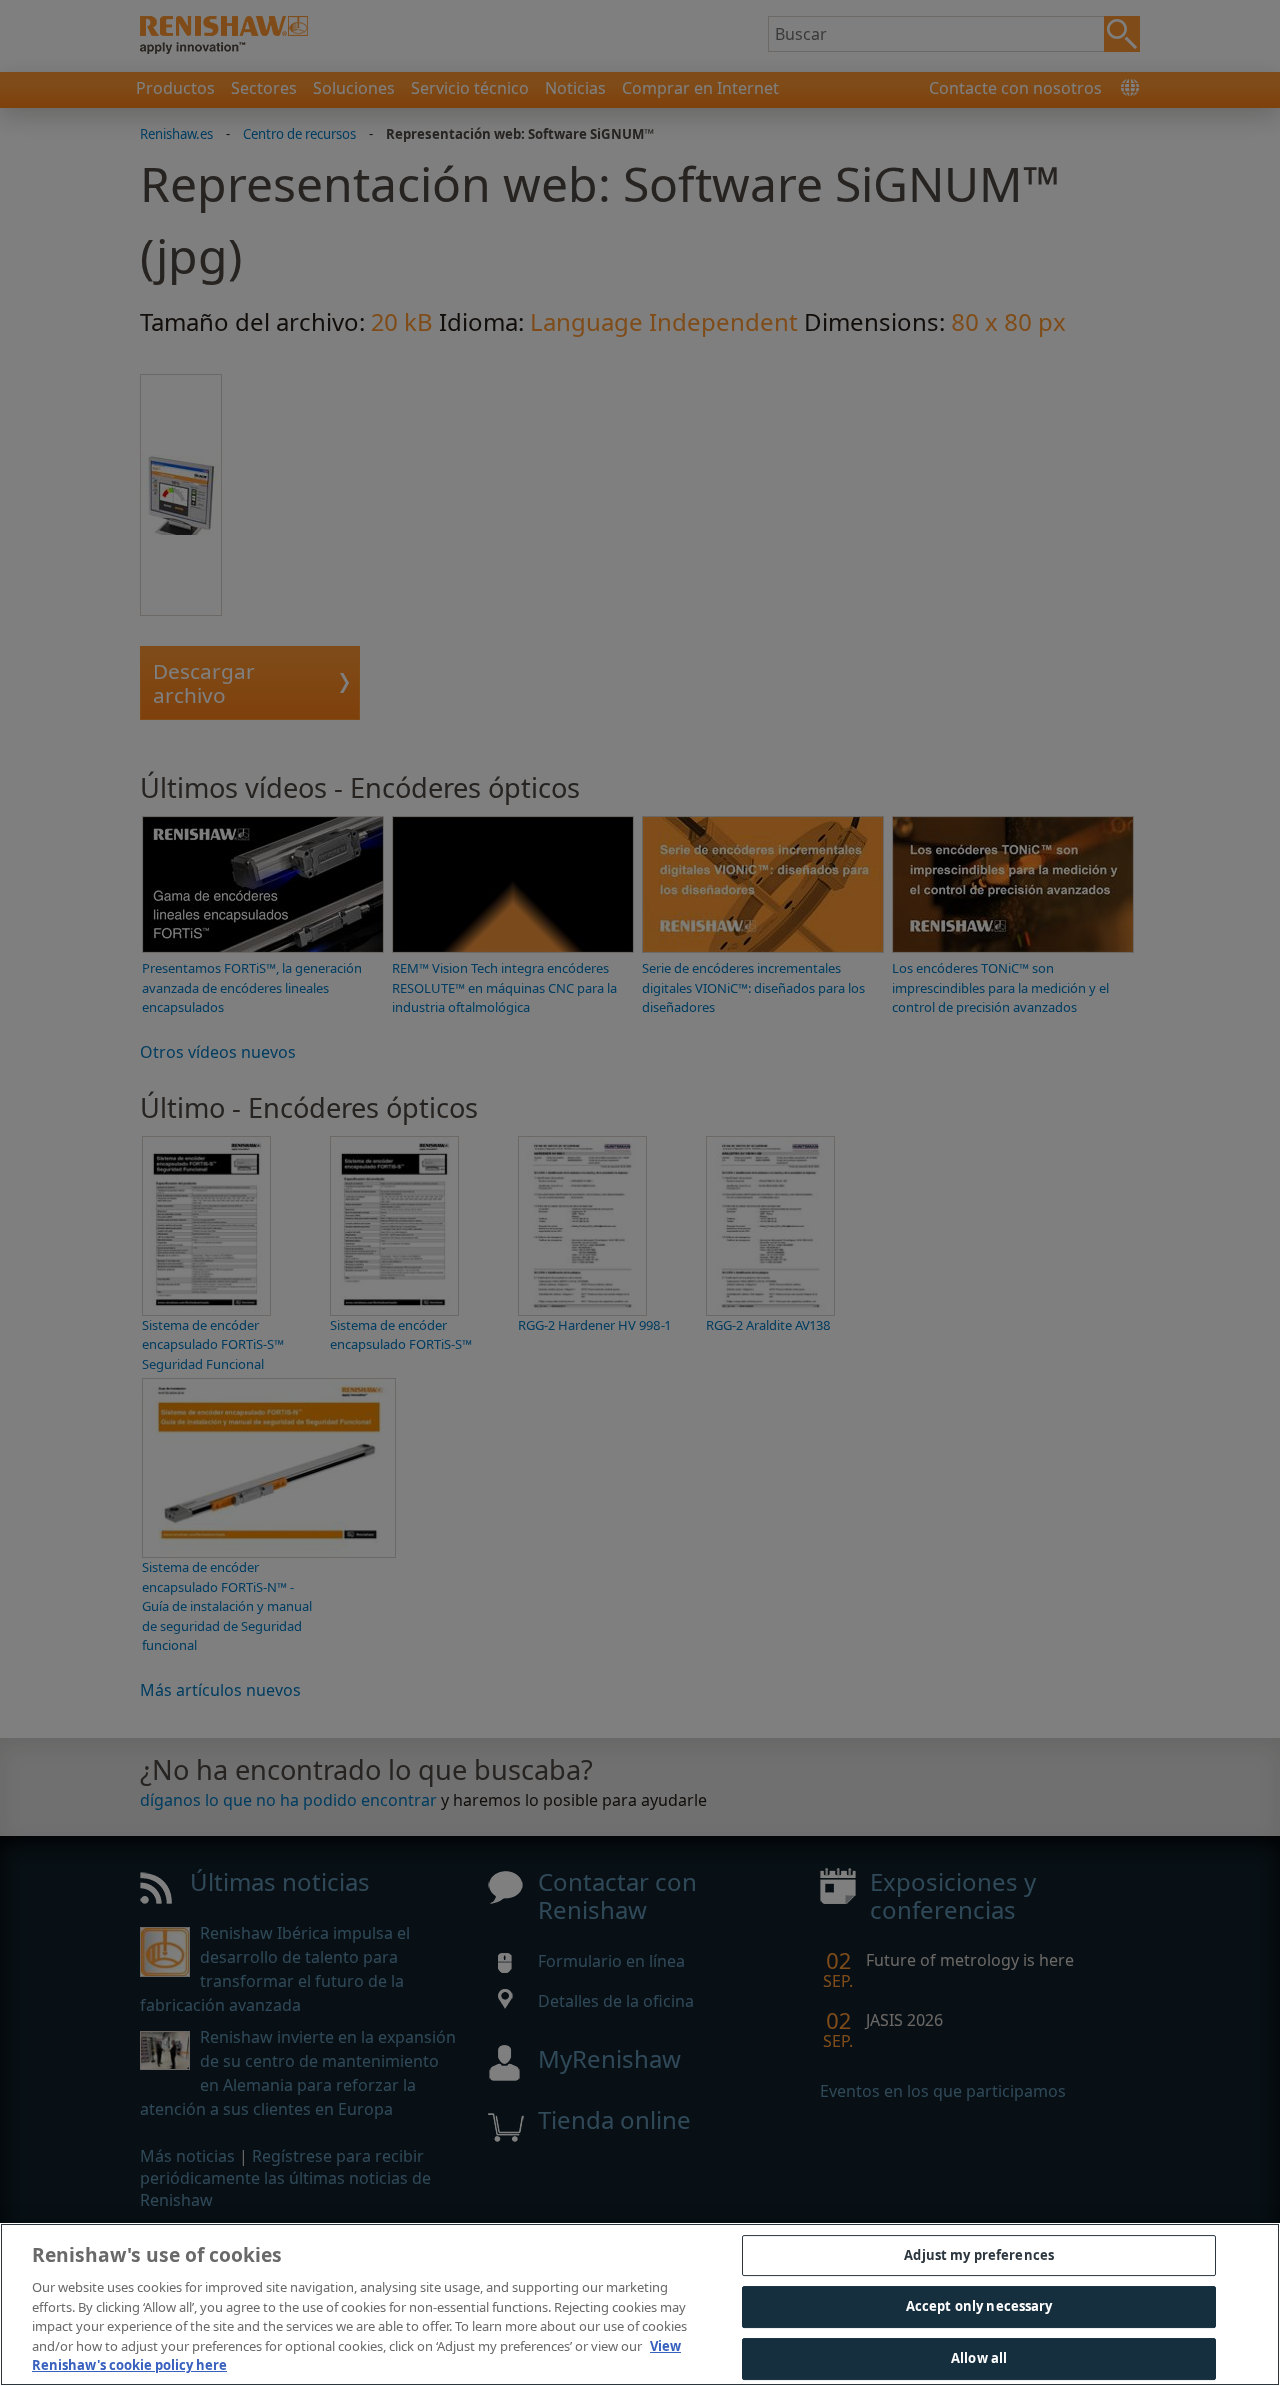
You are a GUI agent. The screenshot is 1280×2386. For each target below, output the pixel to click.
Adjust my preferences (979, 2255)
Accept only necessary (979, 2306)
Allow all (979, 2358)
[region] (640, 2304)
